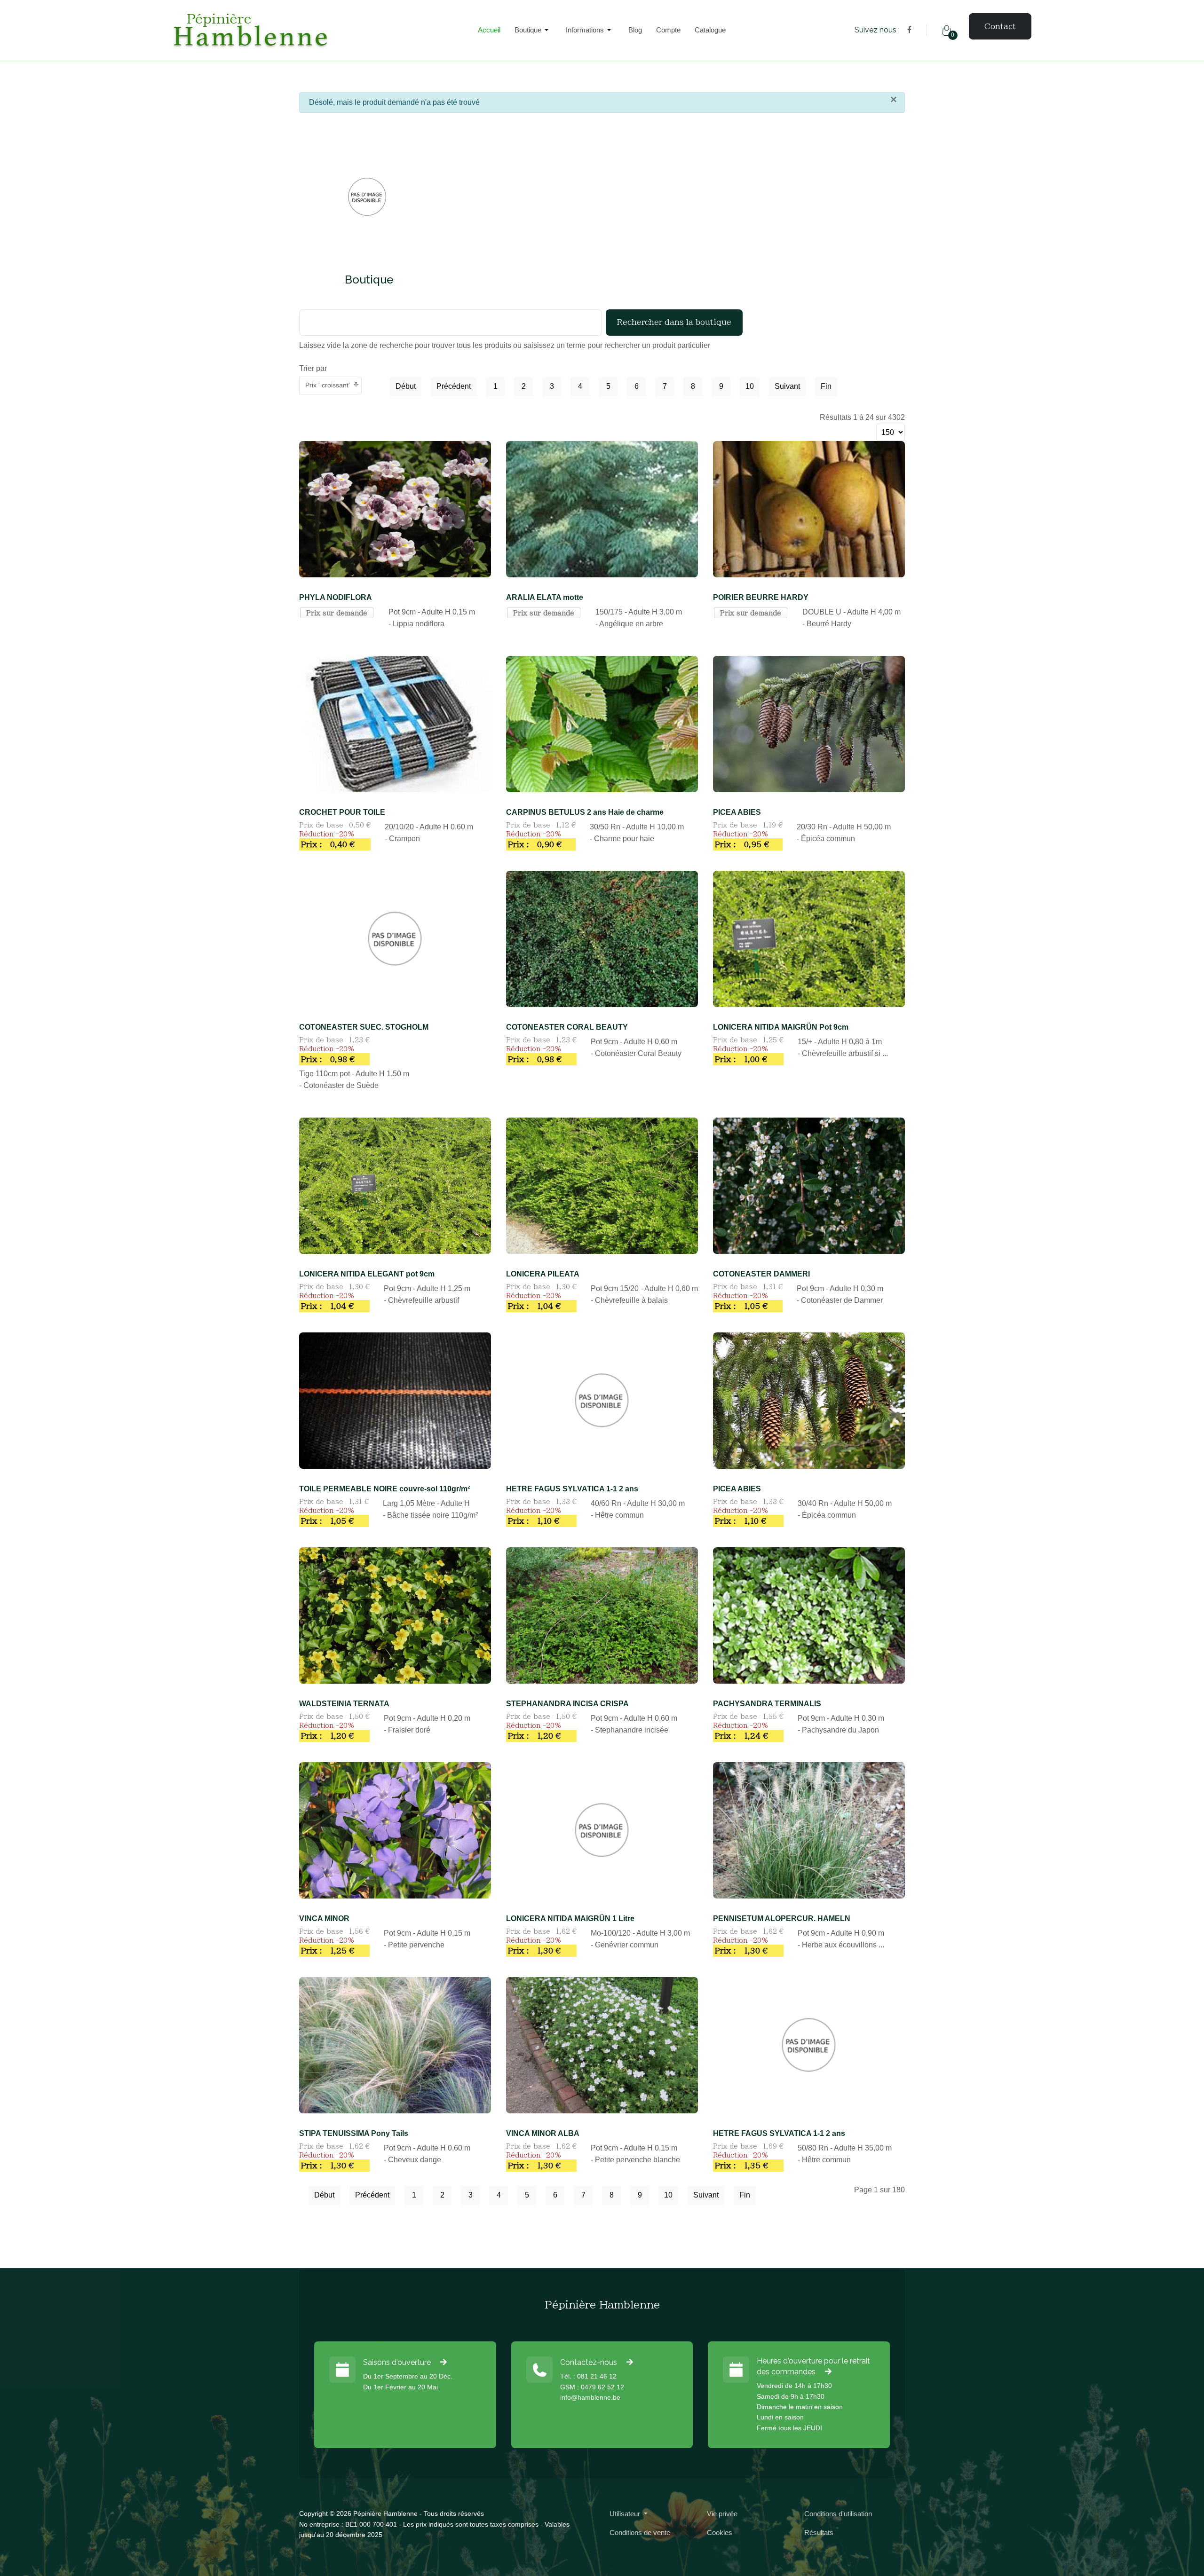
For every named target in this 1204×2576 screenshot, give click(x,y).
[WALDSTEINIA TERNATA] (395, 1615)
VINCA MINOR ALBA (543, 2133)
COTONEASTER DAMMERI (761, 1274)
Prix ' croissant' (328, 385)
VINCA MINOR (324, 1918)
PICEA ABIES (737, 812)
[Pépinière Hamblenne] (311, 30)
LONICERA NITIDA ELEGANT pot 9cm (367, 1274)
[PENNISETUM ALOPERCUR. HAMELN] (809, 1830)
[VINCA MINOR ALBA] (602, 2044)
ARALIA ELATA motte (545, 597)
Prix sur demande (337, 613)
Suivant (787, 386)
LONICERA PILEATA (543, 1274)
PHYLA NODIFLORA (336, 597)
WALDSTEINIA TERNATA (344, 1704)
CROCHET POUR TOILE (342, 812)
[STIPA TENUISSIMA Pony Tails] (395, 2044)
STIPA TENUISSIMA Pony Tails (354, 2133)
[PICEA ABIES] (809, 723)
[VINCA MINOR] (395, 1830)
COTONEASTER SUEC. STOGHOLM (364, 1027)
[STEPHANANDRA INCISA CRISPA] (602, 1615)
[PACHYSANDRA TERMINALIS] (809, 1615)
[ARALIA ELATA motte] (602, 508)
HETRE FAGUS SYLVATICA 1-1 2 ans (572, 1489)
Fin (826, 386)
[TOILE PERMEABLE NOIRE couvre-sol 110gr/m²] (395, 1400)
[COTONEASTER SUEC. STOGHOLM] (395, 938)
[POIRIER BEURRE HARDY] (809, 508)
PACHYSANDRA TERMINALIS (767, 1704)
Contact (1000, 26)
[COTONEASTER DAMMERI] (809, 1185)
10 (750, 386)
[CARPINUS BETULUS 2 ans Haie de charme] (602, 723)
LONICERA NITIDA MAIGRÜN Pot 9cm (781, 1027)
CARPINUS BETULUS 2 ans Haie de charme (585, 812)
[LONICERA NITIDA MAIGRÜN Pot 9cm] (809, 938)
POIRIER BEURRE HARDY (761, 597)
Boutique (369, 280)
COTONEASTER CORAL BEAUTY (567, 1027)
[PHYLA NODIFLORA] (395, 508)
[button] (533, 30)
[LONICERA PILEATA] (602, 1185)
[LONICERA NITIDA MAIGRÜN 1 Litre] (602, 1830)
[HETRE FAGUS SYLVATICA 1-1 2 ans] (602, 1400)
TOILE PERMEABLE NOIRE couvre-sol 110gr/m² (384, 1489)
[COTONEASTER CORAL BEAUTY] (602, 938)
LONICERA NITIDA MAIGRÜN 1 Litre (570, 1918)
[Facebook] (909, 30)
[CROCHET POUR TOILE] (395, 723)
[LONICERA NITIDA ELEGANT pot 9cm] (395, 1185)
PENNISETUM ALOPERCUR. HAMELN (782, 1918)
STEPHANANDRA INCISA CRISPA (567, 1704)
